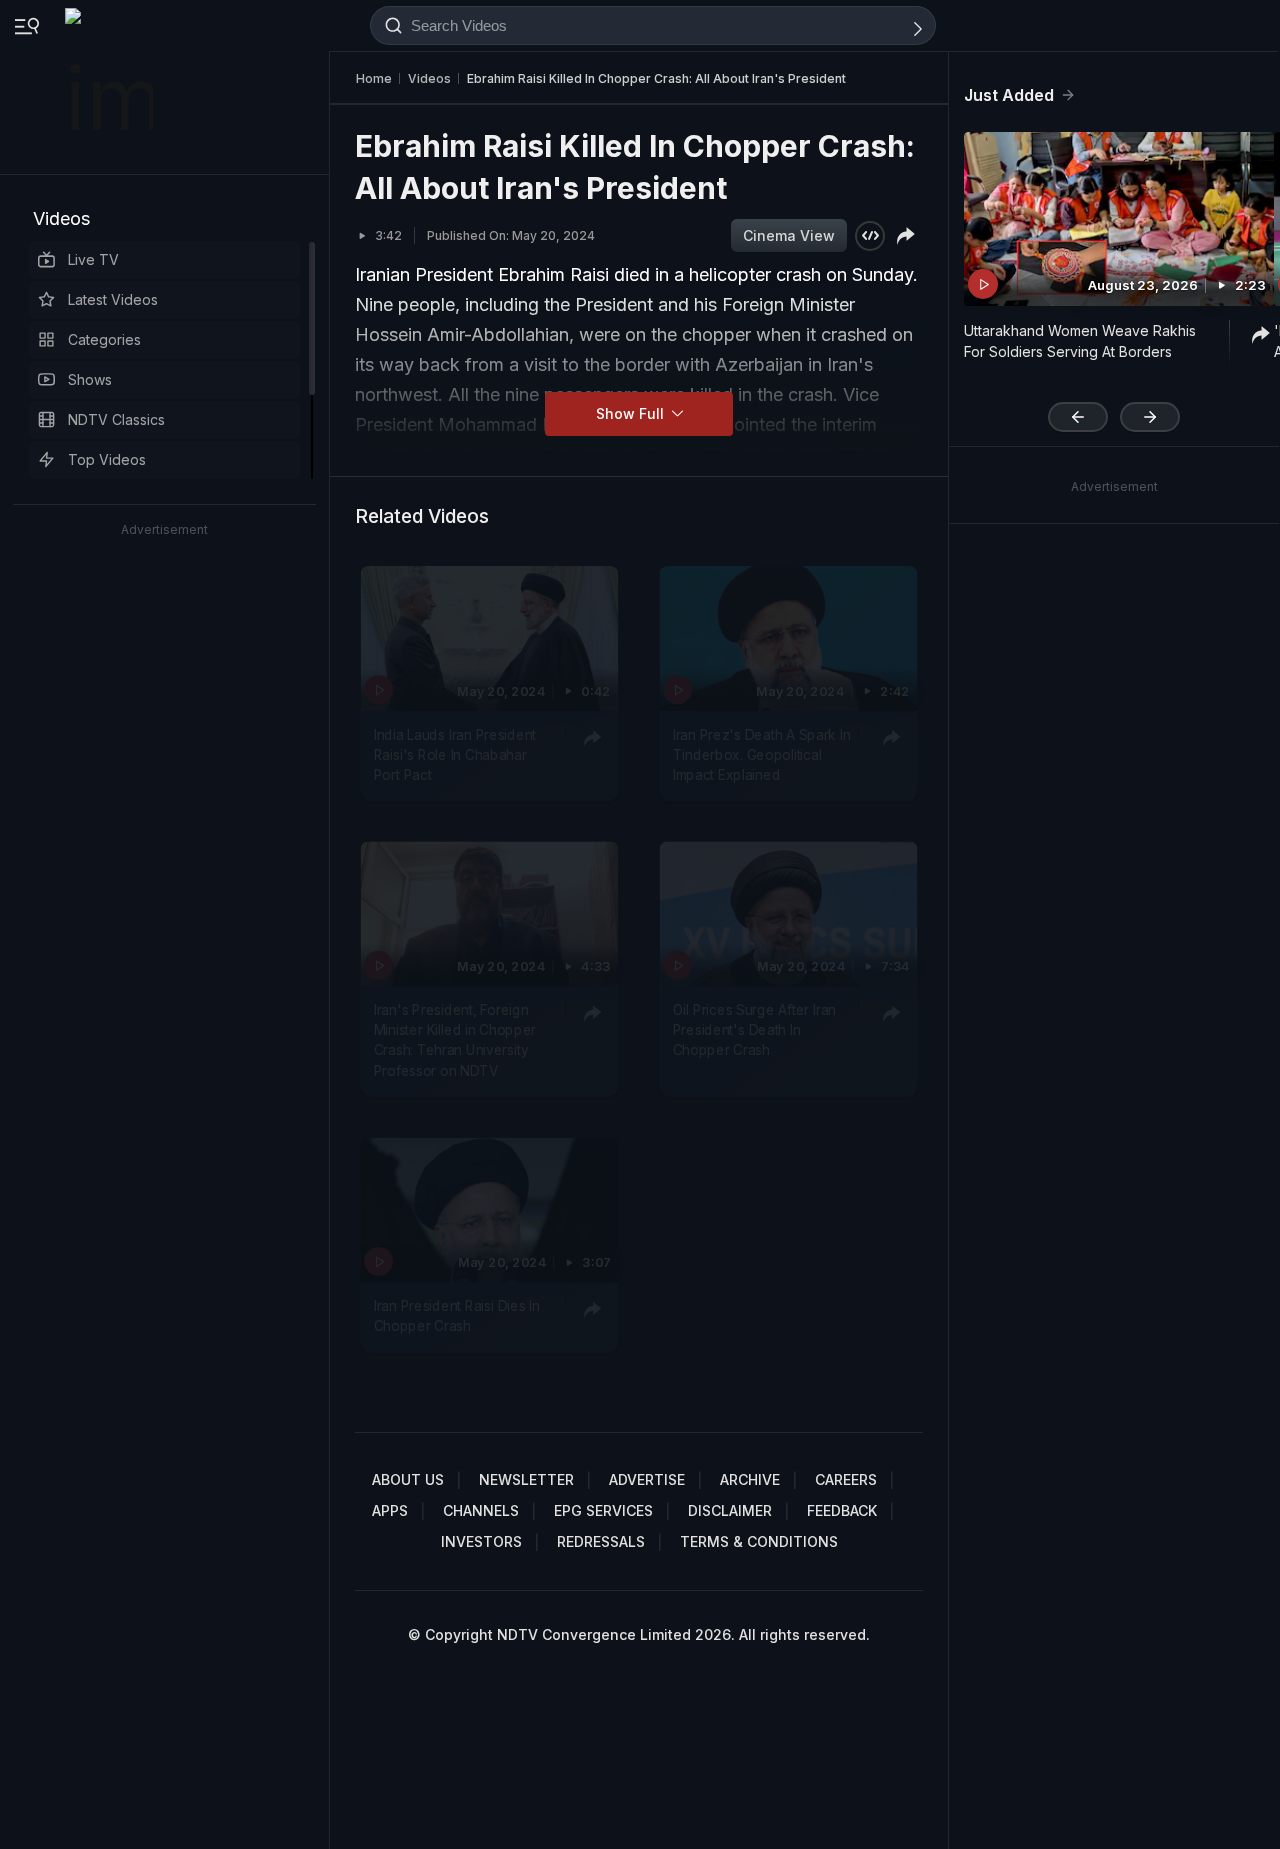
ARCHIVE (750, 1479)
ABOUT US (408, 1479)
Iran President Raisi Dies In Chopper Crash (457, 1316)
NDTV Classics (116, 419)
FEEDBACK (842, 1510)
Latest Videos (113, 299)
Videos (61, 218)
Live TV (93, 259)
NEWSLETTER (526, 1479)
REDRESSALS (601, 1541)
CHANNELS (481, 1510)
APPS (390, 1510)
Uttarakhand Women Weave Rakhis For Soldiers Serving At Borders (1080, 341)
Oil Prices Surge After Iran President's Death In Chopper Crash (754, 1030)
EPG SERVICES (603, 1510)
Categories (104, 339)
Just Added (1009, 95)
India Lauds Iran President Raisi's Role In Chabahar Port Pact (455, 755)
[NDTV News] (111, 87)
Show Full (632, 413)
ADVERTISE (647, 1479)
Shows (90, 379)
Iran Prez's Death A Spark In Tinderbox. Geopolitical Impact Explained (762, 755)
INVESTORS (481, 1541)
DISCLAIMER (730, 1510)
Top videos (107, 459)
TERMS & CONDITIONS (759, 1541)
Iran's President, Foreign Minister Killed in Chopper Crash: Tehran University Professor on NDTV (455, 1040)
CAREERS (846, 1479)
